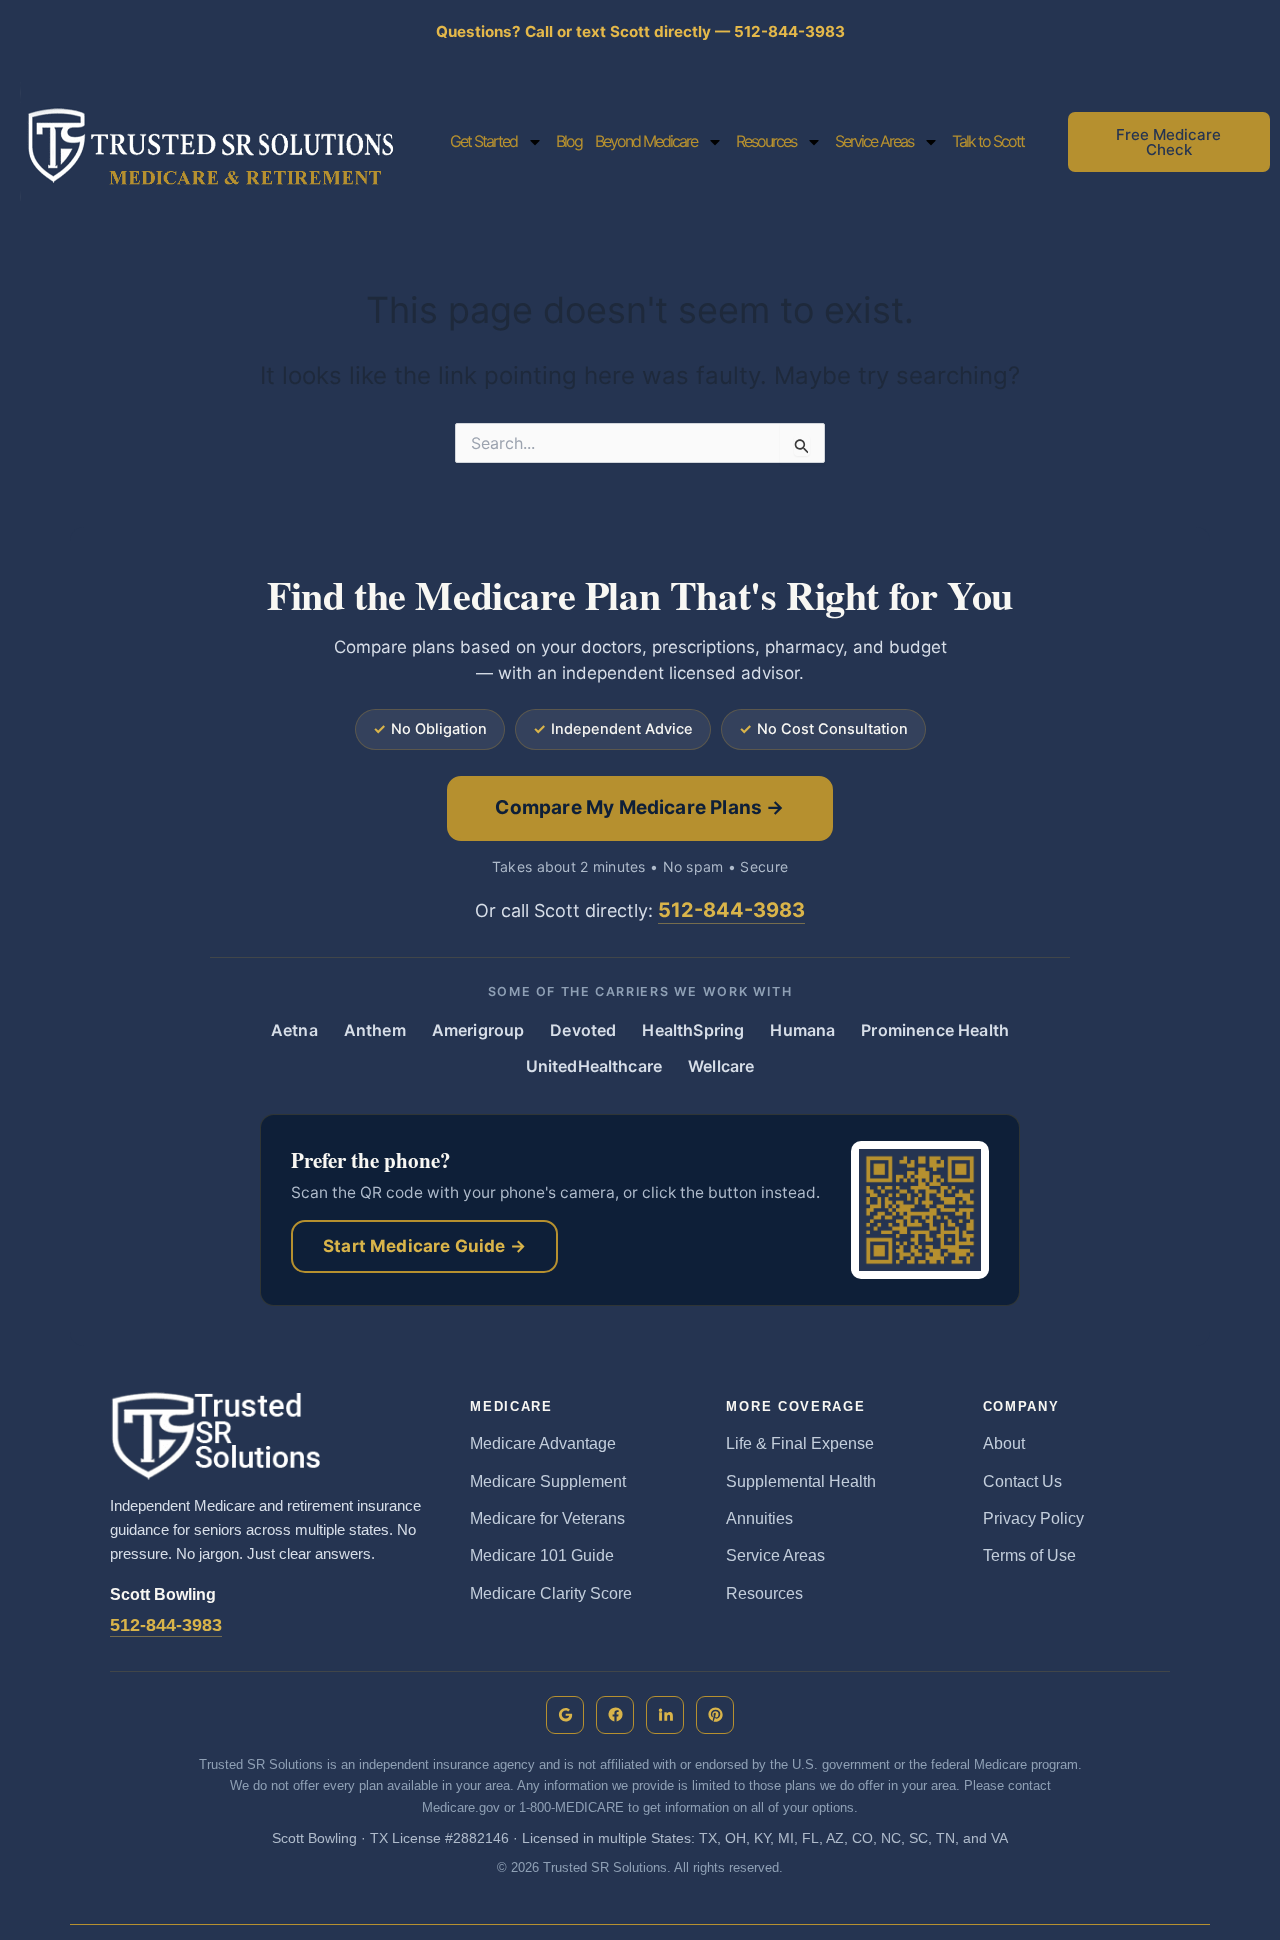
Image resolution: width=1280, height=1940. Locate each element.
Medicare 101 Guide (542, 1555)
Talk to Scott (988, 141)
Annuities (759, 1518)
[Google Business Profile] (565, 1715)
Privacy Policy (1033, 1518)
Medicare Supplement (548, 1481)
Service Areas (874, 141)
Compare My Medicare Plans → (639, 807)
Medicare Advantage (543, 1443)
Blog (569, 141)
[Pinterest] (715, 1715)
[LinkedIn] (665, 1715)
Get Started (483, 141)
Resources (766, 141)
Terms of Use (1029, 1555)
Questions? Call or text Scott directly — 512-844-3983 (640, 31)
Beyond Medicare (646, 141)
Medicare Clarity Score (551, 1593)
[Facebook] (615, 1715)
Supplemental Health (801, 1481)
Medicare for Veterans (547, 1518)
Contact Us (1022, 1481)
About (1004, 1443)
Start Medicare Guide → (424, 1246)
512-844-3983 (731, 910)
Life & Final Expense (800, 1443)
